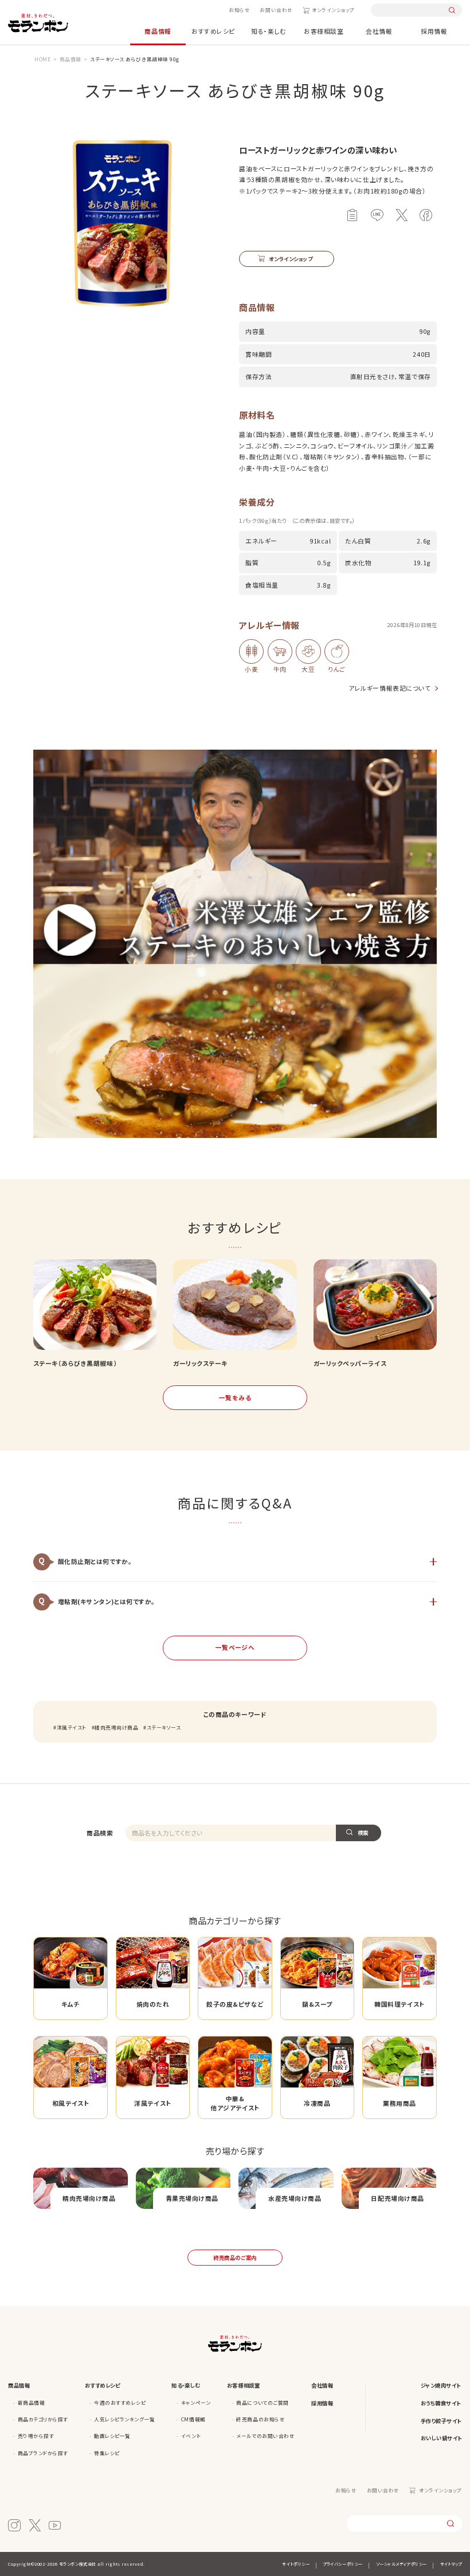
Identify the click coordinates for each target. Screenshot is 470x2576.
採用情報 (434, 31)
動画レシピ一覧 (112, 2436)
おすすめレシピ (213, 31)
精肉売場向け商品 (116, 1727)
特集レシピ (107, 2453)
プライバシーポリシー (342, 2564)
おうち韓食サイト (441, 2403)
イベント (191, 2436)
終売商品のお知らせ (261, 2419)
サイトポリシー (296, 2564)
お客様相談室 (324, 31)
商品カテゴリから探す (43, 2419)
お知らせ (239, 10)
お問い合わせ (276, 10)
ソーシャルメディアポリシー (402, 2564)
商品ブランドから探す (43, 2453)
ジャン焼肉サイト (441, 2385)
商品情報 (158, 31)
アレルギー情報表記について (389, 688)
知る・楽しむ (268, 31)
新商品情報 (32, 2402)
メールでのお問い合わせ (265, 2436)
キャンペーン (196, 2402)
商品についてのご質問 (262, 2402)
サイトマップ (451, 2564)
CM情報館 (193, 2419)
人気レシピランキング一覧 (124, 2419)
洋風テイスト (72, 1727)
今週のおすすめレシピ (120, 2402)
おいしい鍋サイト (441, 2438)
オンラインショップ (333, 10)
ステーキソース (164, 1727)
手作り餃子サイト (441, 2421)
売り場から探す (36, 2436)
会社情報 (379, 31)
